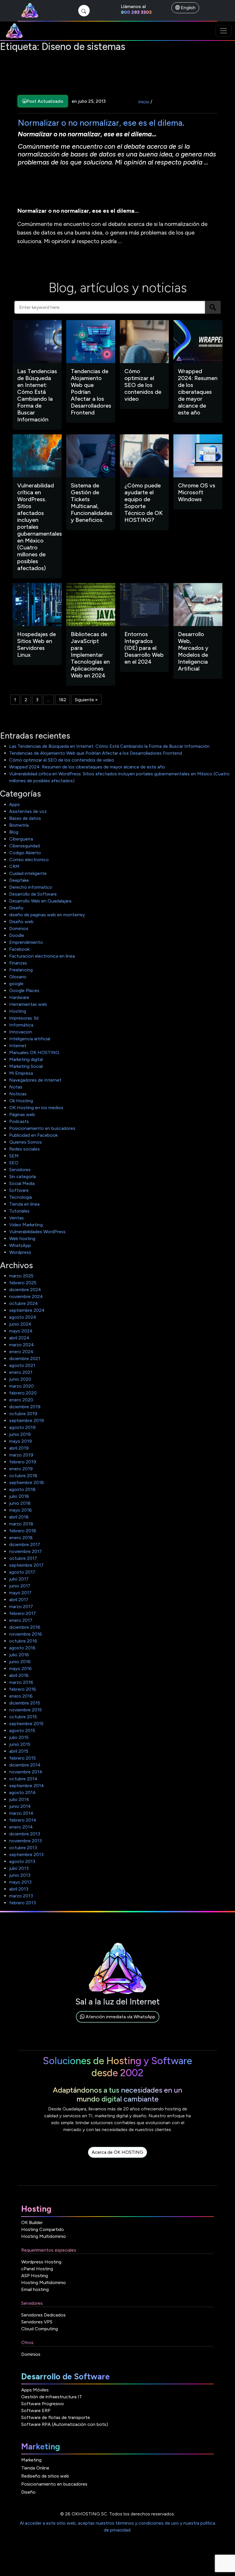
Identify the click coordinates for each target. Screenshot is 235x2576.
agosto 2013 (22, 1861)
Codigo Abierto (25, 853)
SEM (14, 1156)
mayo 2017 (20, 1593)
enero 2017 (21, 1620)
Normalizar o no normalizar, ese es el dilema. (101, 123)
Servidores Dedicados (43, 2315)
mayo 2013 (20, 1882)
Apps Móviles (35, 2390)
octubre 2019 (23, 1414)
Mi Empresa (21, 1073)
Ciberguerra (21, 839)
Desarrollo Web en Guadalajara (40, 901)
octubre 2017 (23, 1558)
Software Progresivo (43, 2404)
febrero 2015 (22, 1758)
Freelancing (21, 970)
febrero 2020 (23, 1393)
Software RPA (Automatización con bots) (65, 2424)
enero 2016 (21, 1696)
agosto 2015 (22, 1730)
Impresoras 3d (24, 1018)
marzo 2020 (21, 1386)
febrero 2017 (22, 1613)
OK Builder (32, 2222)
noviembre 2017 (26, 1551)
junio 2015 (20, 1744)
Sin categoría (22, 1176)
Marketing (31, 2460)
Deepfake (19, 880)
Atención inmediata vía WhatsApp (120, 2017)
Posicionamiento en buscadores (42, 1128)
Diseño (16, 908)
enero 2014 (21, 1827)
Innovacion (21, 1032)
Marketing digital (26, 1059)
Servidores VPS (37, 2322)
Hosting (18, 1011)
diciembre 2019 (25, 1407)
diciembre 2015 (25, 1703)
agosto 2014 (22, 1792)
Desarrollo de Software (33, 894)
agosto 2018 (22, 1489)
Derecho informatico (31, 887)
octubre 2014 (23, 1779)
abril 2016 (19, 1675)
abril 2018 (19, 1517)
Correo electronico (29, 860)
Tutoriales (19, 1211)
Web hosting (22, 1238)
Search (213, 307)
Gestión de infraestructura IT (52, 2397)
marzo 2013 (21, 1896)
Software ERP (36, 2411)
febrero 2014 (23, 1820)
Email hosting (35, 2289)
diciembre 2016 (25, 1627)
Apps (14, 804)
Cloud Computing (40, 2329)
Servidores (20, 1170)
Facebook (19, 949)
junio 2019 (20, 1434)
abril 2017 (19, 1600)
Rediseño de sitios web (45, 2476)
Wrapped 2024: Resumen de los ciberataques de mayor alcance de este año (87, 767)
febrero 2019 (23, 1462)
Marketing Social (26, 1066)
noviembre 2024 (26, 1296)
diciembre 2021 (25, 1358)
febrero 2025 (23, 1283)
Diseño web (21, 922)
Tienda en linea (24, 1204)
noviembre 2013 (26, 1841)
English (188, 8)
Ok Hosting (21, 1101)
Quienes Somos (26, 1142)
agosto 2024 (23, 1317)
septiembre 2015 (26, 1724)
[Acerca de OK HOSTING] (117, 2159)
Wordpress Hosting (41, 2262)
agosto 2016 (22, 1648)
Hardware (19, 997)
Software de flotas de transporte (56, 2417)
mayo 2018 (20, 1510)
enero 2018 (21, 1538)
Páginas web (22, 1114)
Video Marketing (26, 1225)
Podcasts (19, 1121)
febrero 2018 (23, 1531)
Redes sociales (25, 1149)
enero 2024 (21, 1352)
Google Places (24, 990)
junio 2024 (20, 1324)
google (16, 984)
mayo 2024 (21, 1331)
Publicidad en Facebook (33, 1135)
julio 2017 (19, 1579)
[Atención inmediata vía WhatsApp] (118, 2023)
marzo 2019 (21, 1455)
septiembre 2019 (27, 1420)
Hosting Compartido (43, 2229)
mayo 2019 (20, 1441)
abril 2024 (19, 1338)
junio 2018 (20, 1503)
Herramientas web (28, 1004)
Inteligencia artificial (30, 1039)
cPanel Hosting (37, 2269)
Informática (21, 1025)
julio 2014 (19, 1799)
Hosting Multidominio (44, 2236)
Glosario (18, 977)
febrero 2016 (23, 1689)
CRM (14, 866)
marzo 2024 (22, 1345)
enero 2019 (21, 1469)
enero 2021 (21, 1372)
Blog (14, 832)
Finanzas (18, 963)
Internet (18, 1046)
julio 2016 (19, 1655)
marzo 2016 (21, 1682)
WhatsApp (20, 1245)
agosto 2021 (22, 1365)
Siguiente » (86, 700)
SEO (14, 1163)
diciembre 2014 (25, 1765)
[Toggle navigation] (224, 31)
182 (62, 700)
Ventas (16, 1218)
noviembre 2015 (26, 1710)
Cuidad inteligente (28, 873)
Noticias (18, 1094)
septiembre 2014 (27, 1786)
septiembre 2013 (26, 1854)
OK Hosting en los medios (36, 1108)
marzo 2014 (21, 1813)
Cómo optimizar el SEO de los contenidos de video (62, 760)
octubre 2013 (23, 1848)
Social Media (22, 1183)
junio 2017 (20, 1586)
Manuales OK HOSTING (34, 1052)
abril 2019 (19, 1448)
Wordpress (20, 1252)
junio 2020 (20, 1379)
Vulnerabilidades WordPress (37, 1232)
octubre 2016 (23, 1641)
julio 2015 (19, 1737)
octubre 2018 (23, 1476)
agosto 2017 (22, 1572)
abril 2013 (19, 1889)
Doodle (17, 935)
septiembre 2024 (27, 1310)
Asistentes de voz (28, 811)
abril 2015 (19, 1751)
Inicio (144, 102)
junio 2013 (20, 1875)
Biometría (19, 825)
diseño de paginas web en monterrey (47, 915)
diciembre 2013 (25, 1834)
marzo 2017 (21, 1606)
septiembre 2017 (26, 1565)
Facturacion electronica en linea (42, 956)
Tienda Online (35, 2468)
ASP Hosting (35, 2276)
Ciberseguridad (25, 846)
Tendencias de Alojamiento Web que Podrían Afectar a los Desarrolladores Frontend (96, 753)
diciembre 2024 (25, 1290)
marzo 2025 (21, 1276)
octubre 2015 (23, 1717)
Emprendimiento (26, 942)
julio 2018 (19, 1496)
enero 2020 (21, 1400)
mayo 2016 (20, 1668)
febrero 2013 (22, 1903)
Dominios (19, 928)
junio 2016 (20, 1662)
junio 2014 (20, 1806)
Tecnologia (20, 1197)
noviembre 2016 (26, 1634)
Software (19, 1190)
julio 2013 (19, 1868)
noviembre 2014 (26, 1772)
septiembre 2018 (27, 1482)
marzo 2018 (21, 1524)
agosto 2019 (22, 1427)
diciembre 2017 (25, 1544)
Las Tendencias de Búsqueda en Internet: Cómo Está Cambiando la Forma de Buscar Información (109, 746)
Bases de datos (25, 818)
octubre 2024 (24, 1303)
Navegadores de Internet (35, 1080)
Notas (16, 1087)
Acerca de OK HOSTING (117, 2152)
